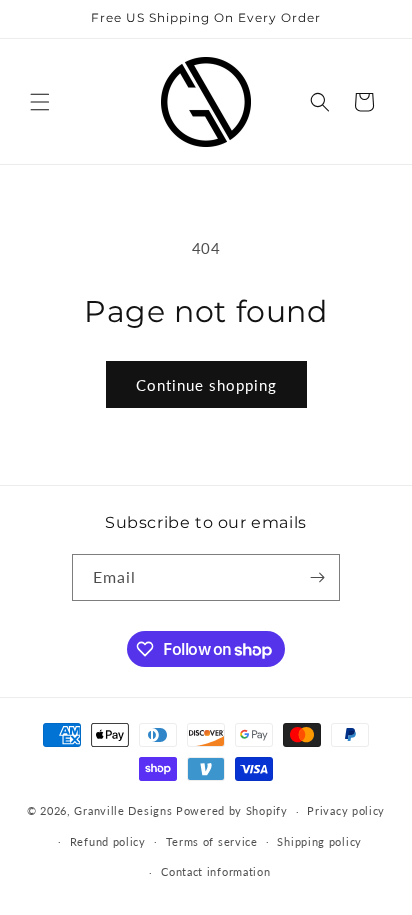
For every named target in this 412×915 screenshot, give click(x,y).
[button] (40, 102)
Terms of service (212, 841)
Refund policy (108, 841)
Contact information (215, 871)
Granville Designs (123, 810)
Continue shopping (206, 385)
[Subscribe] (317, 577)
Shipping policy (319, 841)
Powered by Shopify (232, 810)
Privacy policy (346, 810)
